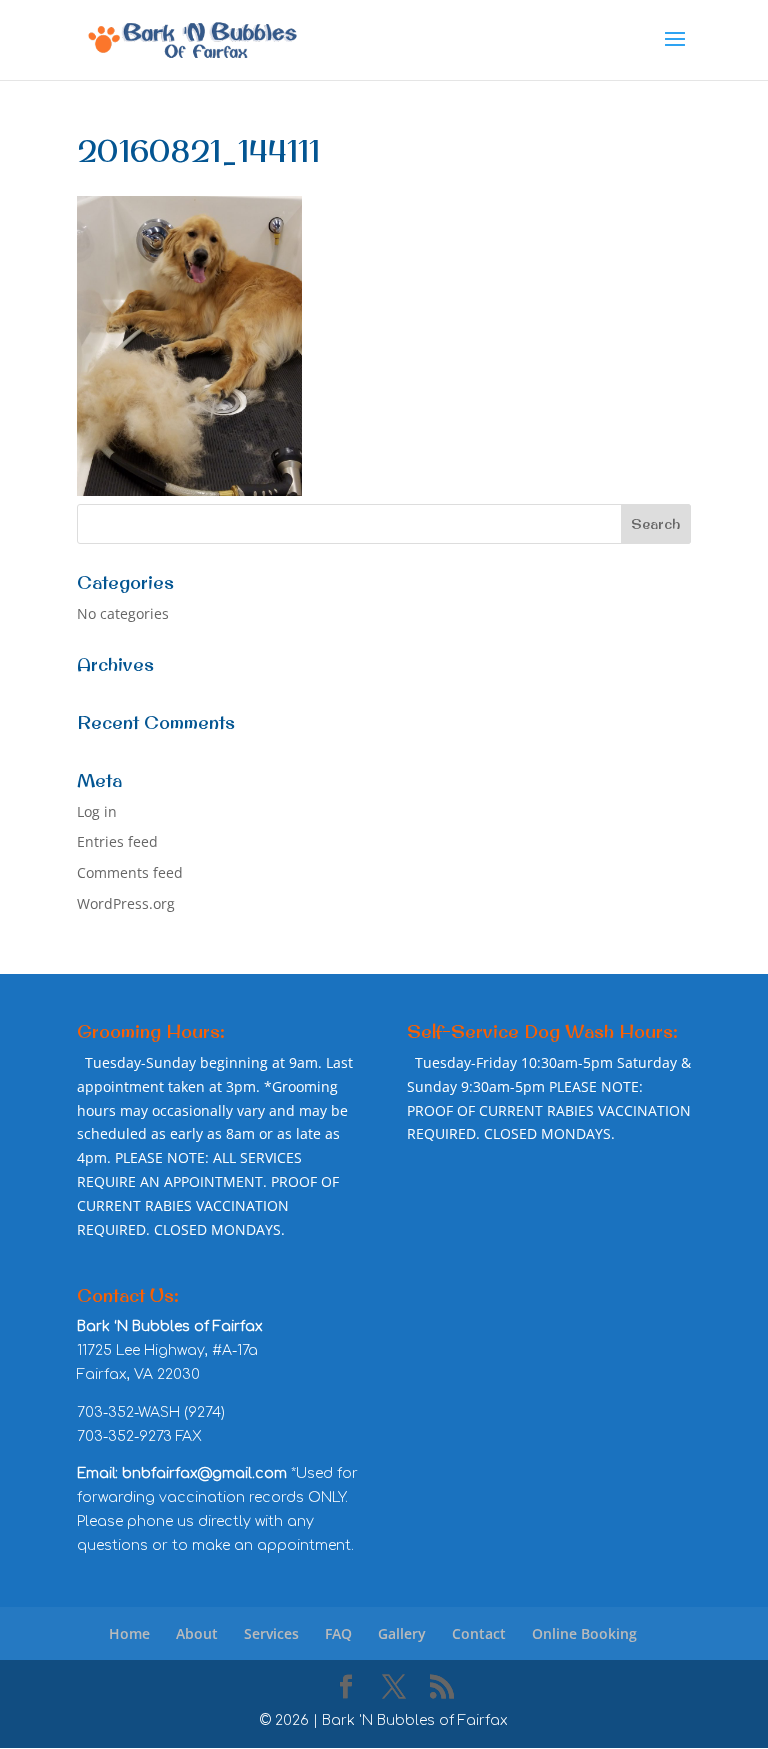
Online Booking (584, 1633)
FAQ (338, 1633)
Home (129, 1633)
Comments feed (130, 872)
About (197, 1633)
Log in (97, 811)
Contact (479, 1633)
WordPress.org (126, 903)
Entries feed (117, 841)
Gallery (402, 1633)
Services (271, 1633)
